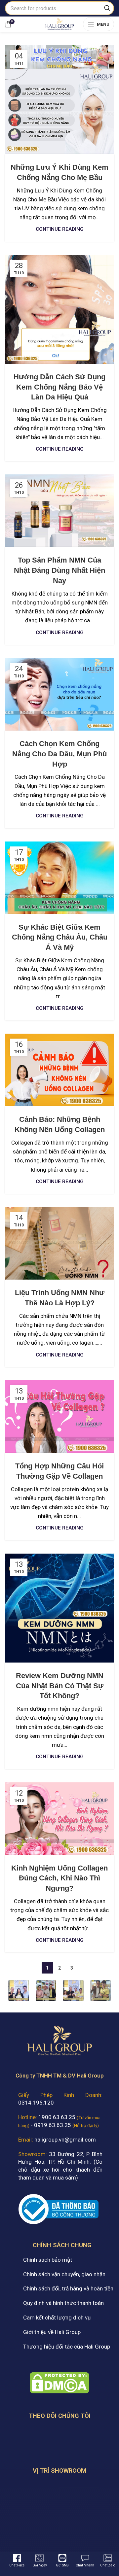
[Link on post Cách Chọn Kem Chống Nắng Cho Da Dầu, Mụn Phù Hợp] (59, 694)
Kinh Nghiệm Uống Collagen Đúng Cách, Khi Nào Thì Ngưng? (59, 1878)
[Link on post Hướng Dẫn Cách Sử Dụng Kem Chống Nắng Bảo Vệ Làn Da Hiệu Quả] (59, 309)
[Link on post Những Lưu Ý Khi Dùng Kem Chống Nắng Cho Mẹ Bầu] (59, 100)
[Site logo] (59, 23)
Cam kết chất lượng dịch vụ (57, 2318)
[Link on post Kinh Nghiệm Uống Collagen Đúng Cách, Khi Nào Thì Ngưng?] (59, 1819)
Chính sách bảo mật (48, 2260)
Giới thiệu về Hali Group (52, 2332)
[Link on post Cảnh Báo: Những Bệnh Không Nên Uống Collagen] (59, 1070)
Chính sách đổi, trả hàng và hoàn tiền (68, 2288)
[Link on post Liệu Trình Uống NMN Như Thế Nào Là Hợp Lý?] (59, 1243)
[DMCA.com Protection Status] (59, 2382)
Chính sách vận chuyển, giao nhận (64, 2274)
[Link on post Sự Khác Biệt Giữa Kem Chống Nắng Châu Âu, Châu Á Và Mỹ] (59, 878)
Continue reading (60, 229)
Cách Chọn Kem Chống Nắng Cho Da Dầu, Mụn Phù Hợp (59, 754)
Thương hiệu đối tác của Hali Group (67, 2347)
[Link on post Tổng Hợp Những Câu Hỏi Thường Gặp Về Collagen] (59, 1417)
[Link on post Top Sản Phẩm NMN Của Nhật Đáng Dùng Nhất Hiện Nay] (59, 511)
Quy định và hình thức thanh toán (63, 2303)
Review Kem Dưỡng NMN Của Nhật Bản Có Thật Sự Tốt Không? (60, 1686)
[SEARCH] (107, 8)
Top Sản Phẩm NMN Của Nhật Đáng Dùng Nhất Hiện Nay (59, 570)
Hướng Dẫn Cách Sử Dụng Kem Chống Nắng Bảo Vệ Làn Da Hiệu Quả (59, 387)
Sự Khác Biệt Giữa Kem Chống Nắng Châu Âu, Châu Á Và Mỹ (60, 937)
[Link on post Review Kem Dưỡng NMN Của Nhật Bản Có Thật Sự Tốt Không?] (59, 1608)
